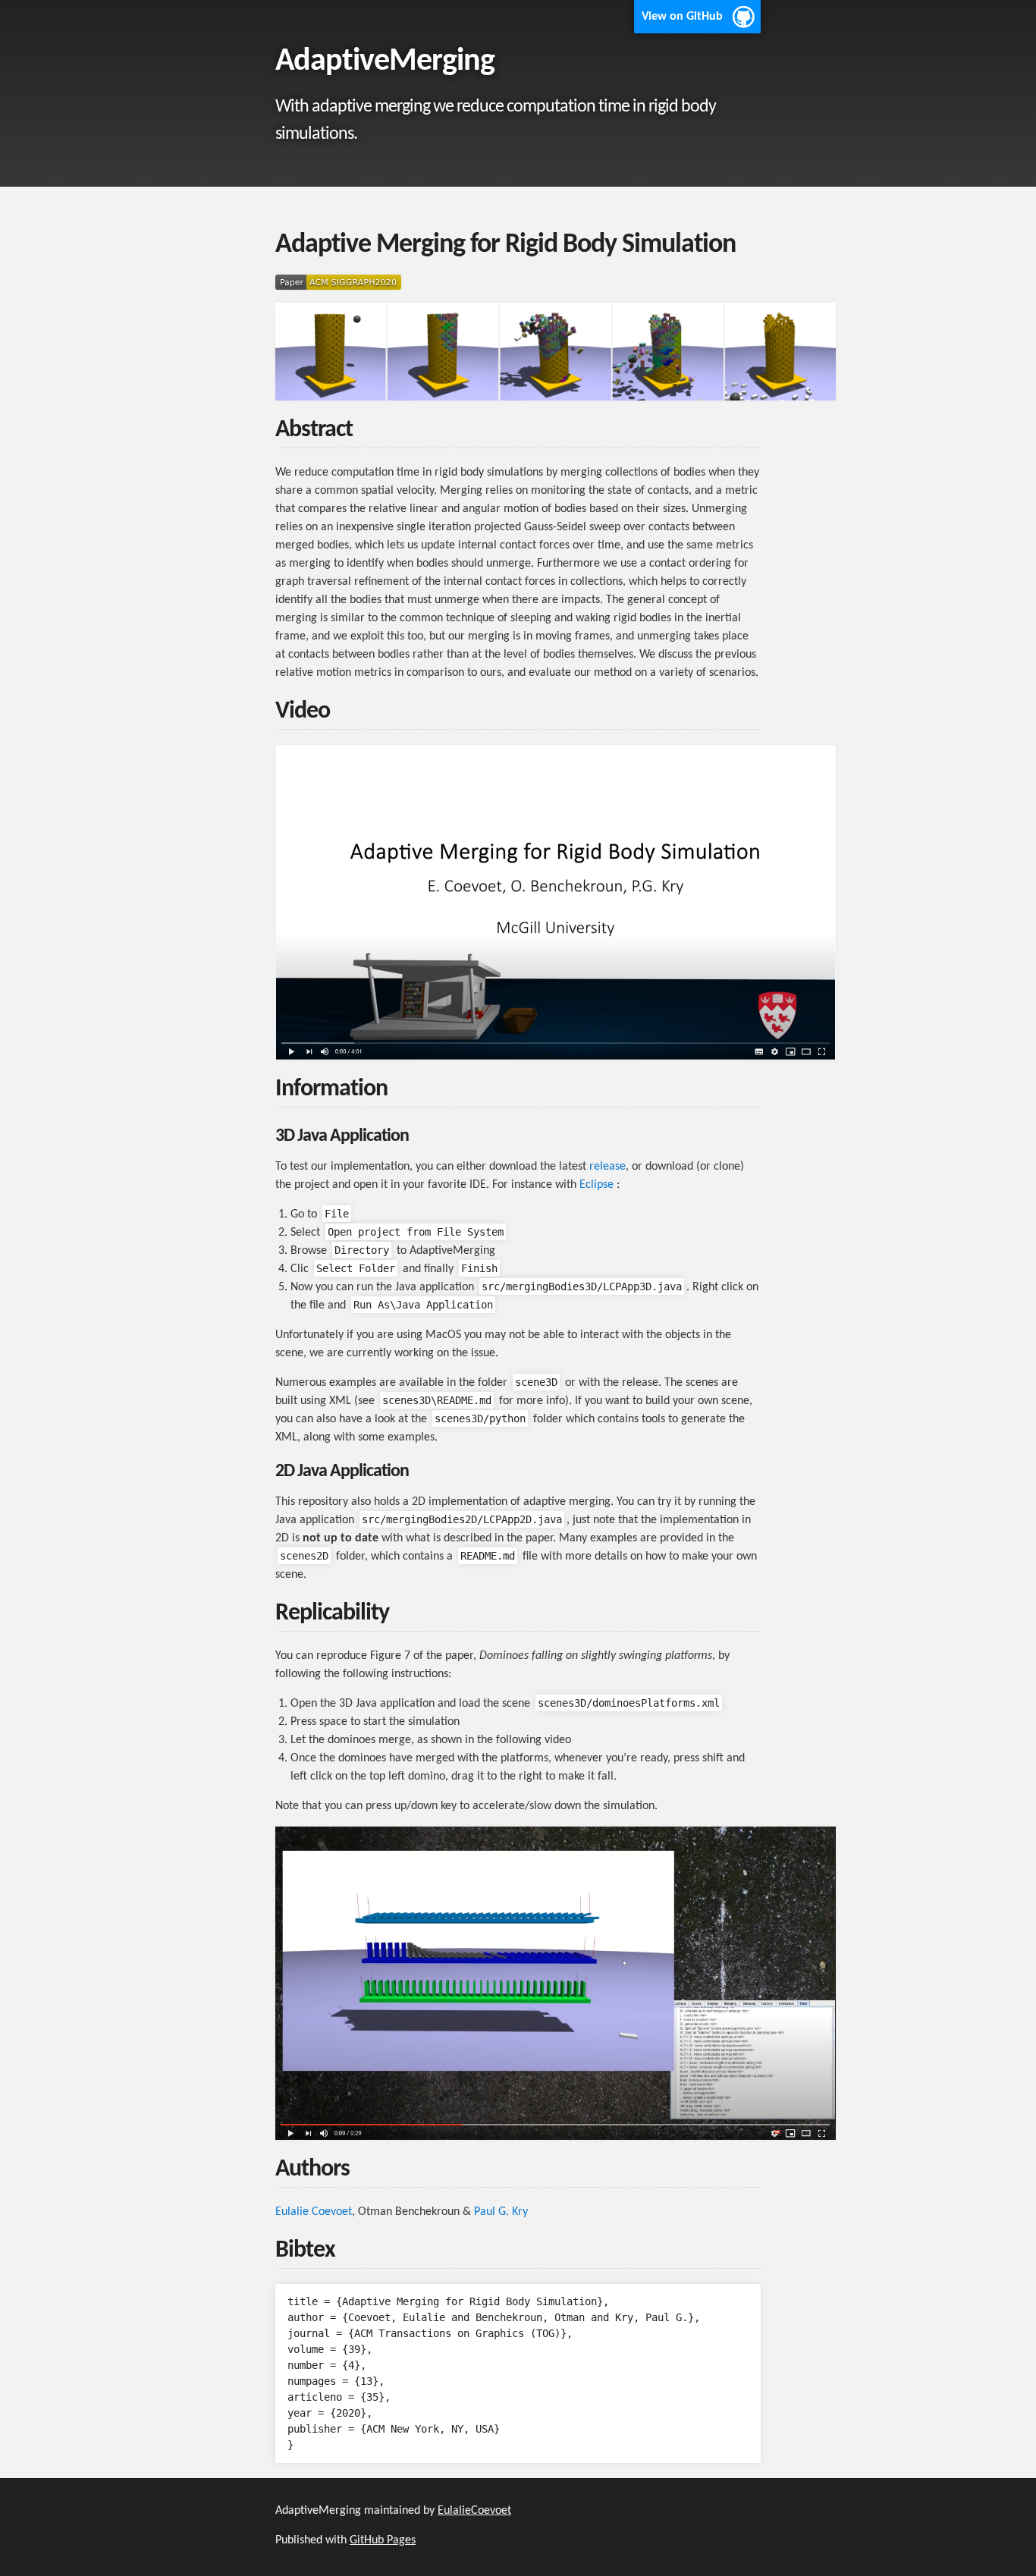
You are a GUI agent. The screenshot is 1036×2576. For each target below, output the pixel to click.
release (607, 1167)
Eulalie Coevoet (314, 2212)
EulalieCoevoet (474, 2511)
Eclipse (596, 1185)
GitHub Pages (383, 2540)
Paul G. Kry (501, 2212)
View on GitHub (682, 17)
